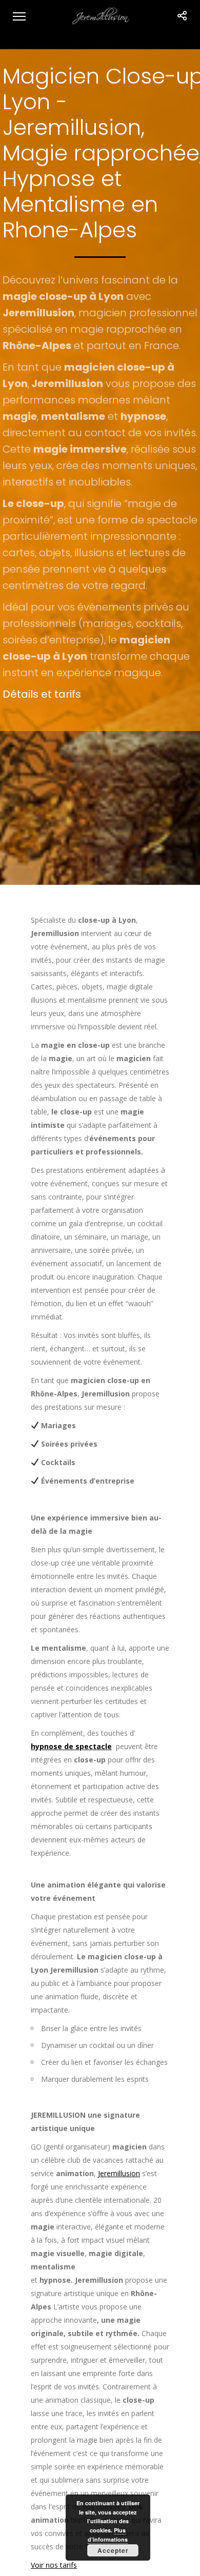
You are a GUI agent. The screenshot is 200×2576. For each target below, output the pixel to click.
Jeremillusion (119, 2173)
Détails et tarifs (42, 694)
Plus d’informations (108, 2535)
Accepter (113, 2550)
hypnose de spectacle (71, 1746)
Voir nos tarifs (54, 2565)
